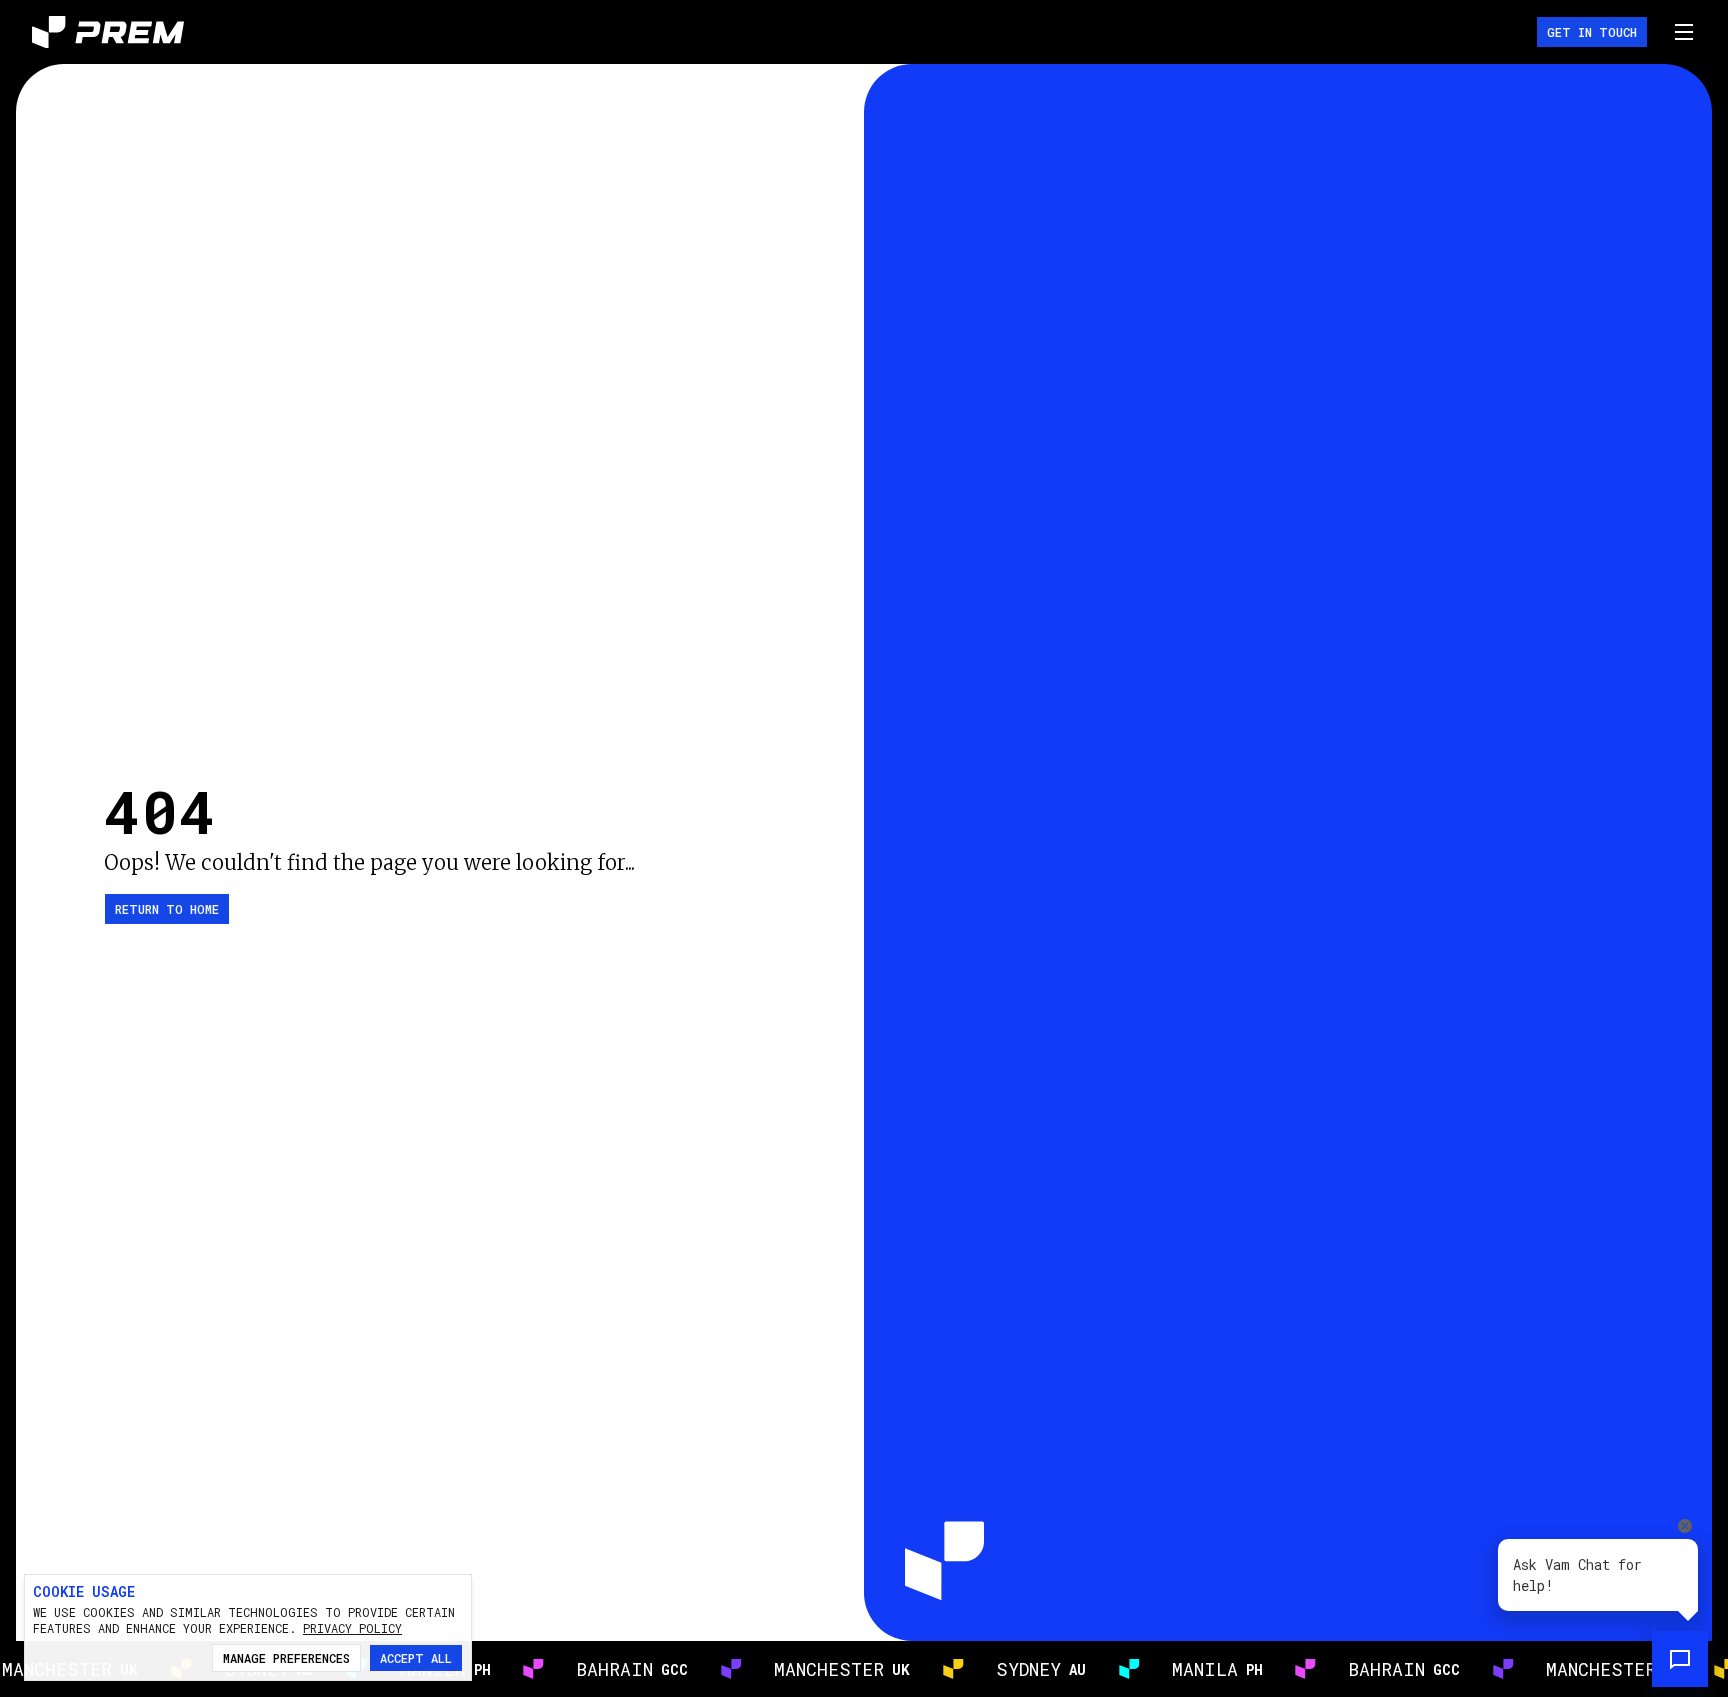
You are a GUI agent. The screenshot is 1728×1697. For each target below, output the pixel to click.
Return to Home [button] (167, 909)
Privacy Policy (352, 1628)
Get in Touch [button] (1592, 32)
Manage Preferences (286, 1658)
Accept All (416, 1658)
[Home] (108, 32)
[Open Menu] (1684, 32)
